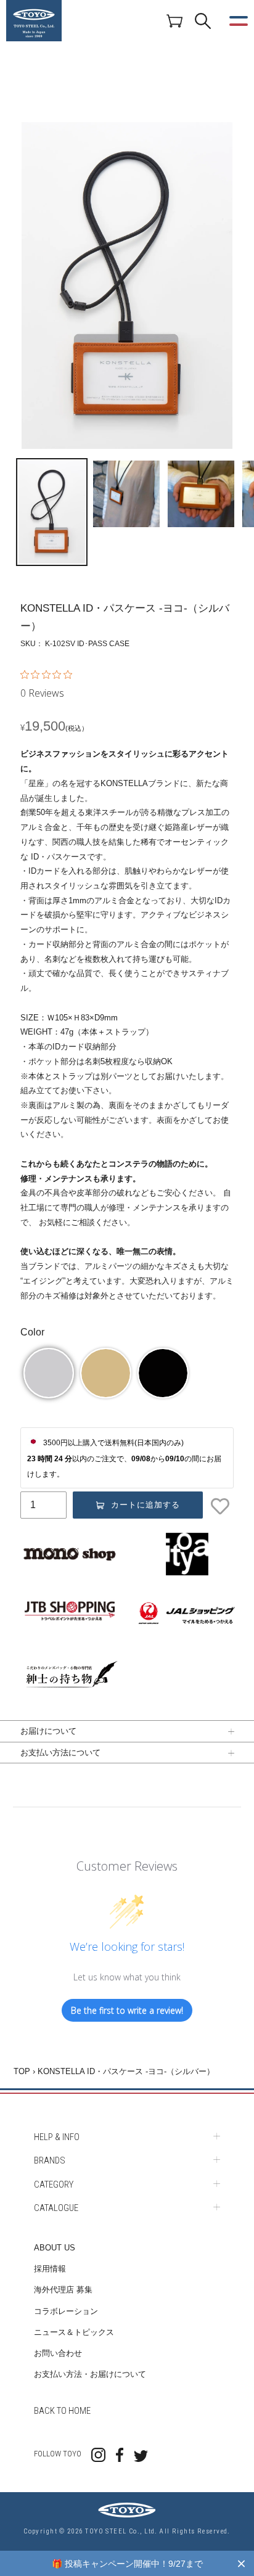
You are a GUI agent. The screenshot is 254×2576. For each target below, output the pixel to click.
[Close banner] (241, 2563)
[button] (49, 1373)
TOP (22, 2071)
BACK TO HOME (62, 2411)
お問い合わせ (58, 2353)
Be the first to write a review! (127, 2010)
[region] (127, 2563)
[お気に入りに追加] (221, 1506)
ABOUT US (55, 2248)
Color (32, 1332)
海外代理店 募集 (63, 2290)
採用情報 (50, 2269)
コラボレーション (66, 2311)
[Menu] (239, 21)
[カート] (174, 20)
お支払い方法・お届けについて (90, 2374)
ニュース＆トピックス (74, 2332)
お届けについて (48, 1731)
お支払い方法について (60, 1752)
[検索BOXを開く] (203, 21)
